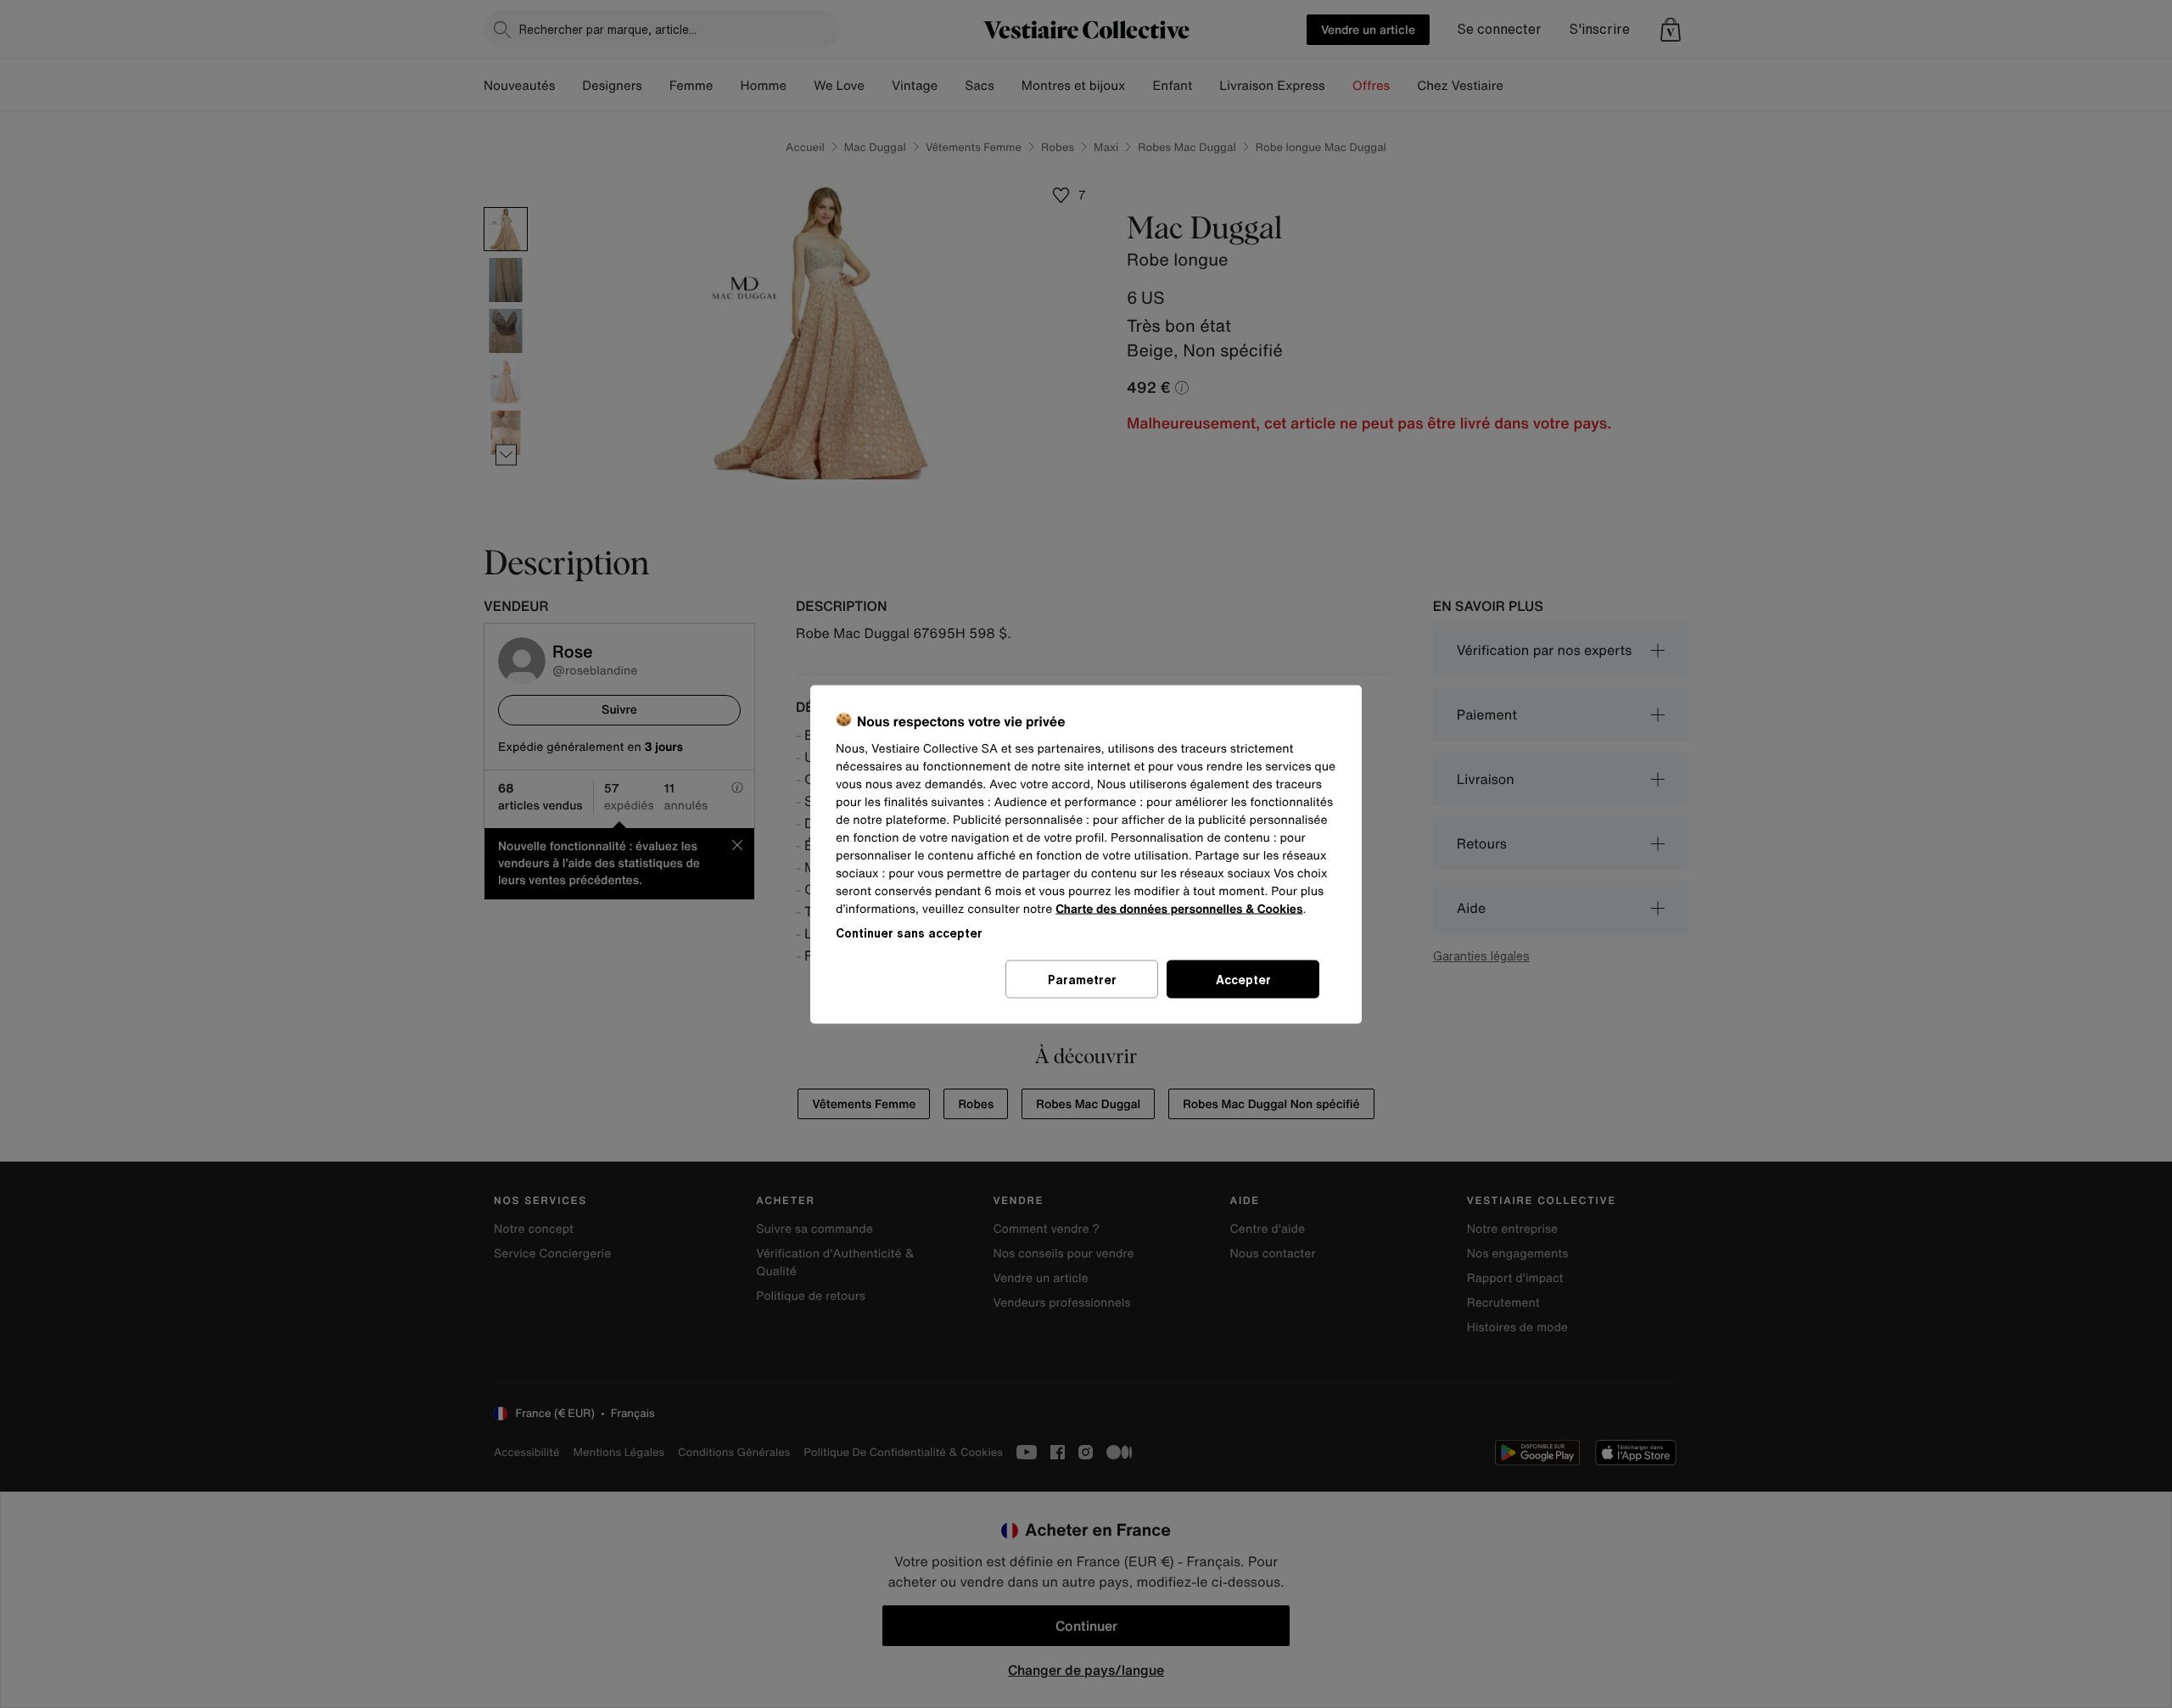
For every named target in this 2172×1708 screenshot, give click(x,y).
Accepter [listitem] (1243, 979)
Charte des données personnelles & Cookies (1179, 908)
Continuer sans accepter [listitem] (909, 932)
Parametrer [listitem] (1082, 979)
